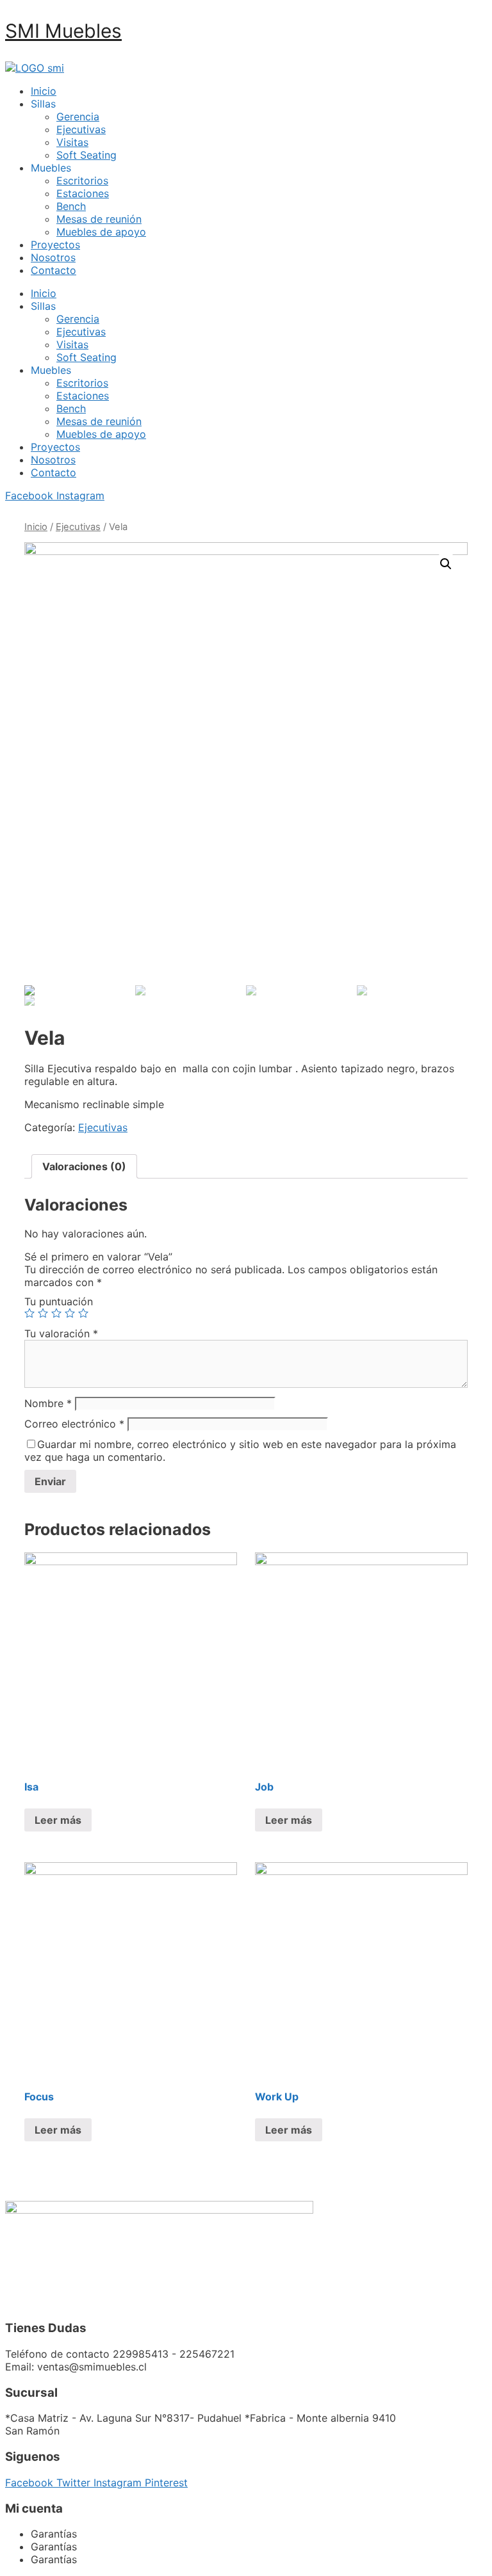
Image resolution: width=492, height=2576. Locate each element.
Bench (71, 206)
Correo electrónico (74, 1424)
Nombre (48, 1403)
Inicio (44, 91)
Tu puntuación (59, 1301)
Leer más (58, 1820)
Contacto (53, 270)
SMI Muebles (63, 31)
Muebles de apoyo (101, 232)
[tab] (84, 1166)
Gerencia (78, 117)
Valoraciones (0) (84, 1166)
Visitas (72, 142)
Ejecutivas (81, 129)
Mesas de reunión (99, 219)
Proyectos (55, 245)
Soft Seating (86, 155)
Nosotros (53, 257)
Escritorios (82, 181)
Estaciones (83, 193)
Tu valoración (61, 1333)
